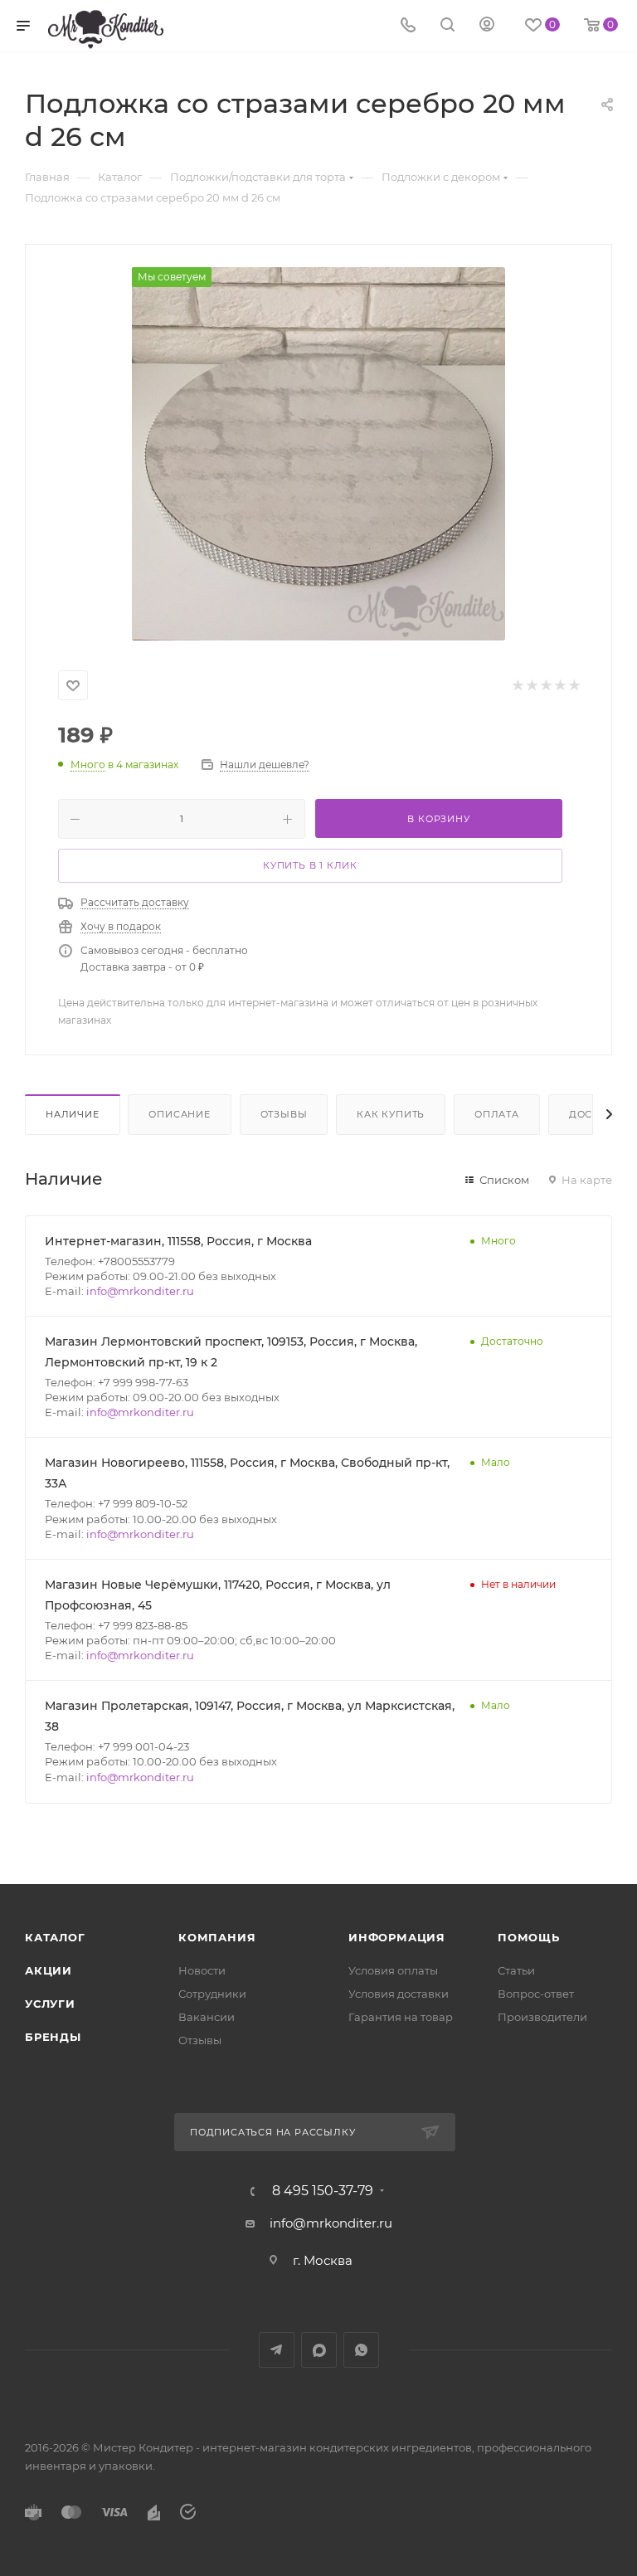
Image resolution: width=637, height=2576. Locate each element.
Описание (179, 1114)
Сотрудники (212, 1994)
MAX (319, 2350)
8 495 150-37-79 (323, 2191)
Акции (49, 1970)
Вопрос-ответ (536, 1994)
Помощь (529, 1937)
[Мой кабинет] (487, 26)
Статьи (516, 1970)
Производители (542, 2017)
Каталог (55, 1937)
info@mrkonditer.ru (140, 1291)
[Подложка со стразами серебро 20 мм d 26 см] (318, 454)
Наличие (73, 1114)
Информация (397, 1937)
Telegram (277, 2350)
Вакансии (207, 2017)
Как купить (391, 1114)
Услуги (50, 2004)
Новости (202, 1970)
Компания (217, 1937)
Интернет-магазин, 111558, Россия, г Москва (178, 1241)
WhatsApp (361, 2350)
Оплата (497, 1114)
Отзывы (284, 1114)
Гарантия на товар (401, 2017)
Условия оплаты (393, 1970)
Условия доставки (399, 1994)
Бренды (53, 2037)
